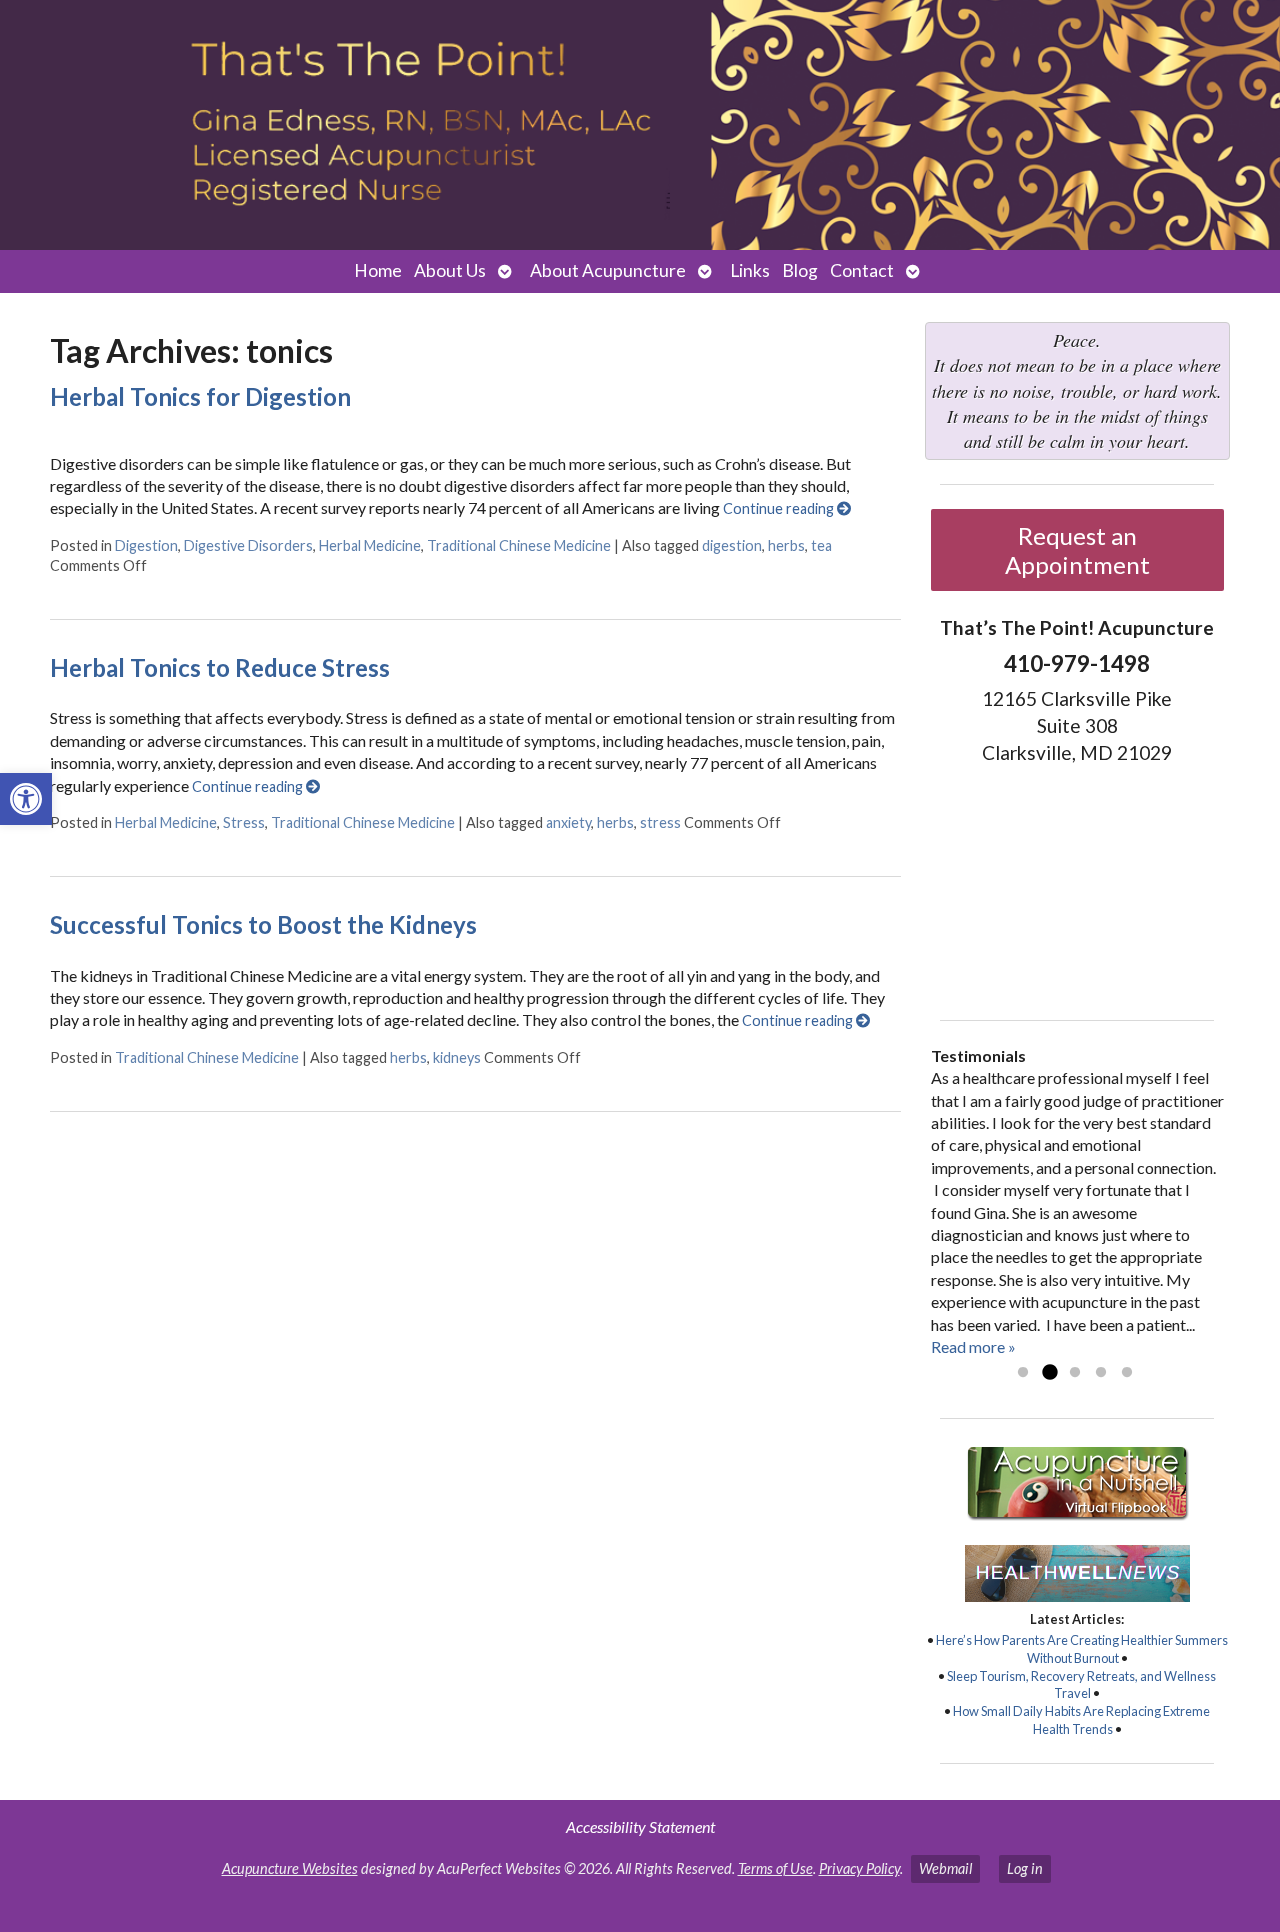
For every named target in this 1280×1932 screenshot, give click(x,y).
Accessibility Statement (640, 1826)
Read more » (973, 1346)
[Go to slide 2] (1049, 1373)
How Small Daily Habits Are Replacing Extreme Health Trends (1081, 1720)
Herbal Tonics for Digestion (200, 396)
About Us (450, 270)
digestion (732, 545)
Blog (800, 270)
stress (660, 822)
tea (821, 545)
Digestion (146, 545)
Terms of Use (775, 1868)
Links (750, 270)
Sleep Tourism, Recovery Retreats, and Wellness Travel (1081, 1685)
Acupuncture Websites (290, 1868)
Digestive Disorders (248, 545)
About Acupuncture (608, 270)
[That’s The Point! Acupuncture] (640, 125)
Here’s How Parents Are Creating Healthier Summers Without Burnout (1082, 1649)
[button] (26, 799)
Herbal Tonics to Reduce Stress (220, 667)
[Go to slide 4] (1101, 1373)
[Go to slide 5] (1127, 1373)
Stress (244, 822)
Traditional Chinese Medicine (519, 545)
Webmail (945, 1868)
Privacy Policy (859, 1868)
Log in (1025, 1868)
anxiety (568, 822)
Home (378, 270)
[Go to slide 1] (1023, 1373)
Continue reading (780, 508)
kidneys (457, 1057)
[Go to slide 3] (1075, 1373)
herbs (786, 545)
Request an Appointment (1077, 550)
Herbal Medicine (370, 545)
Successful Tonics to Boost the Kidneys (263, 924)
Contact (862, 270)
